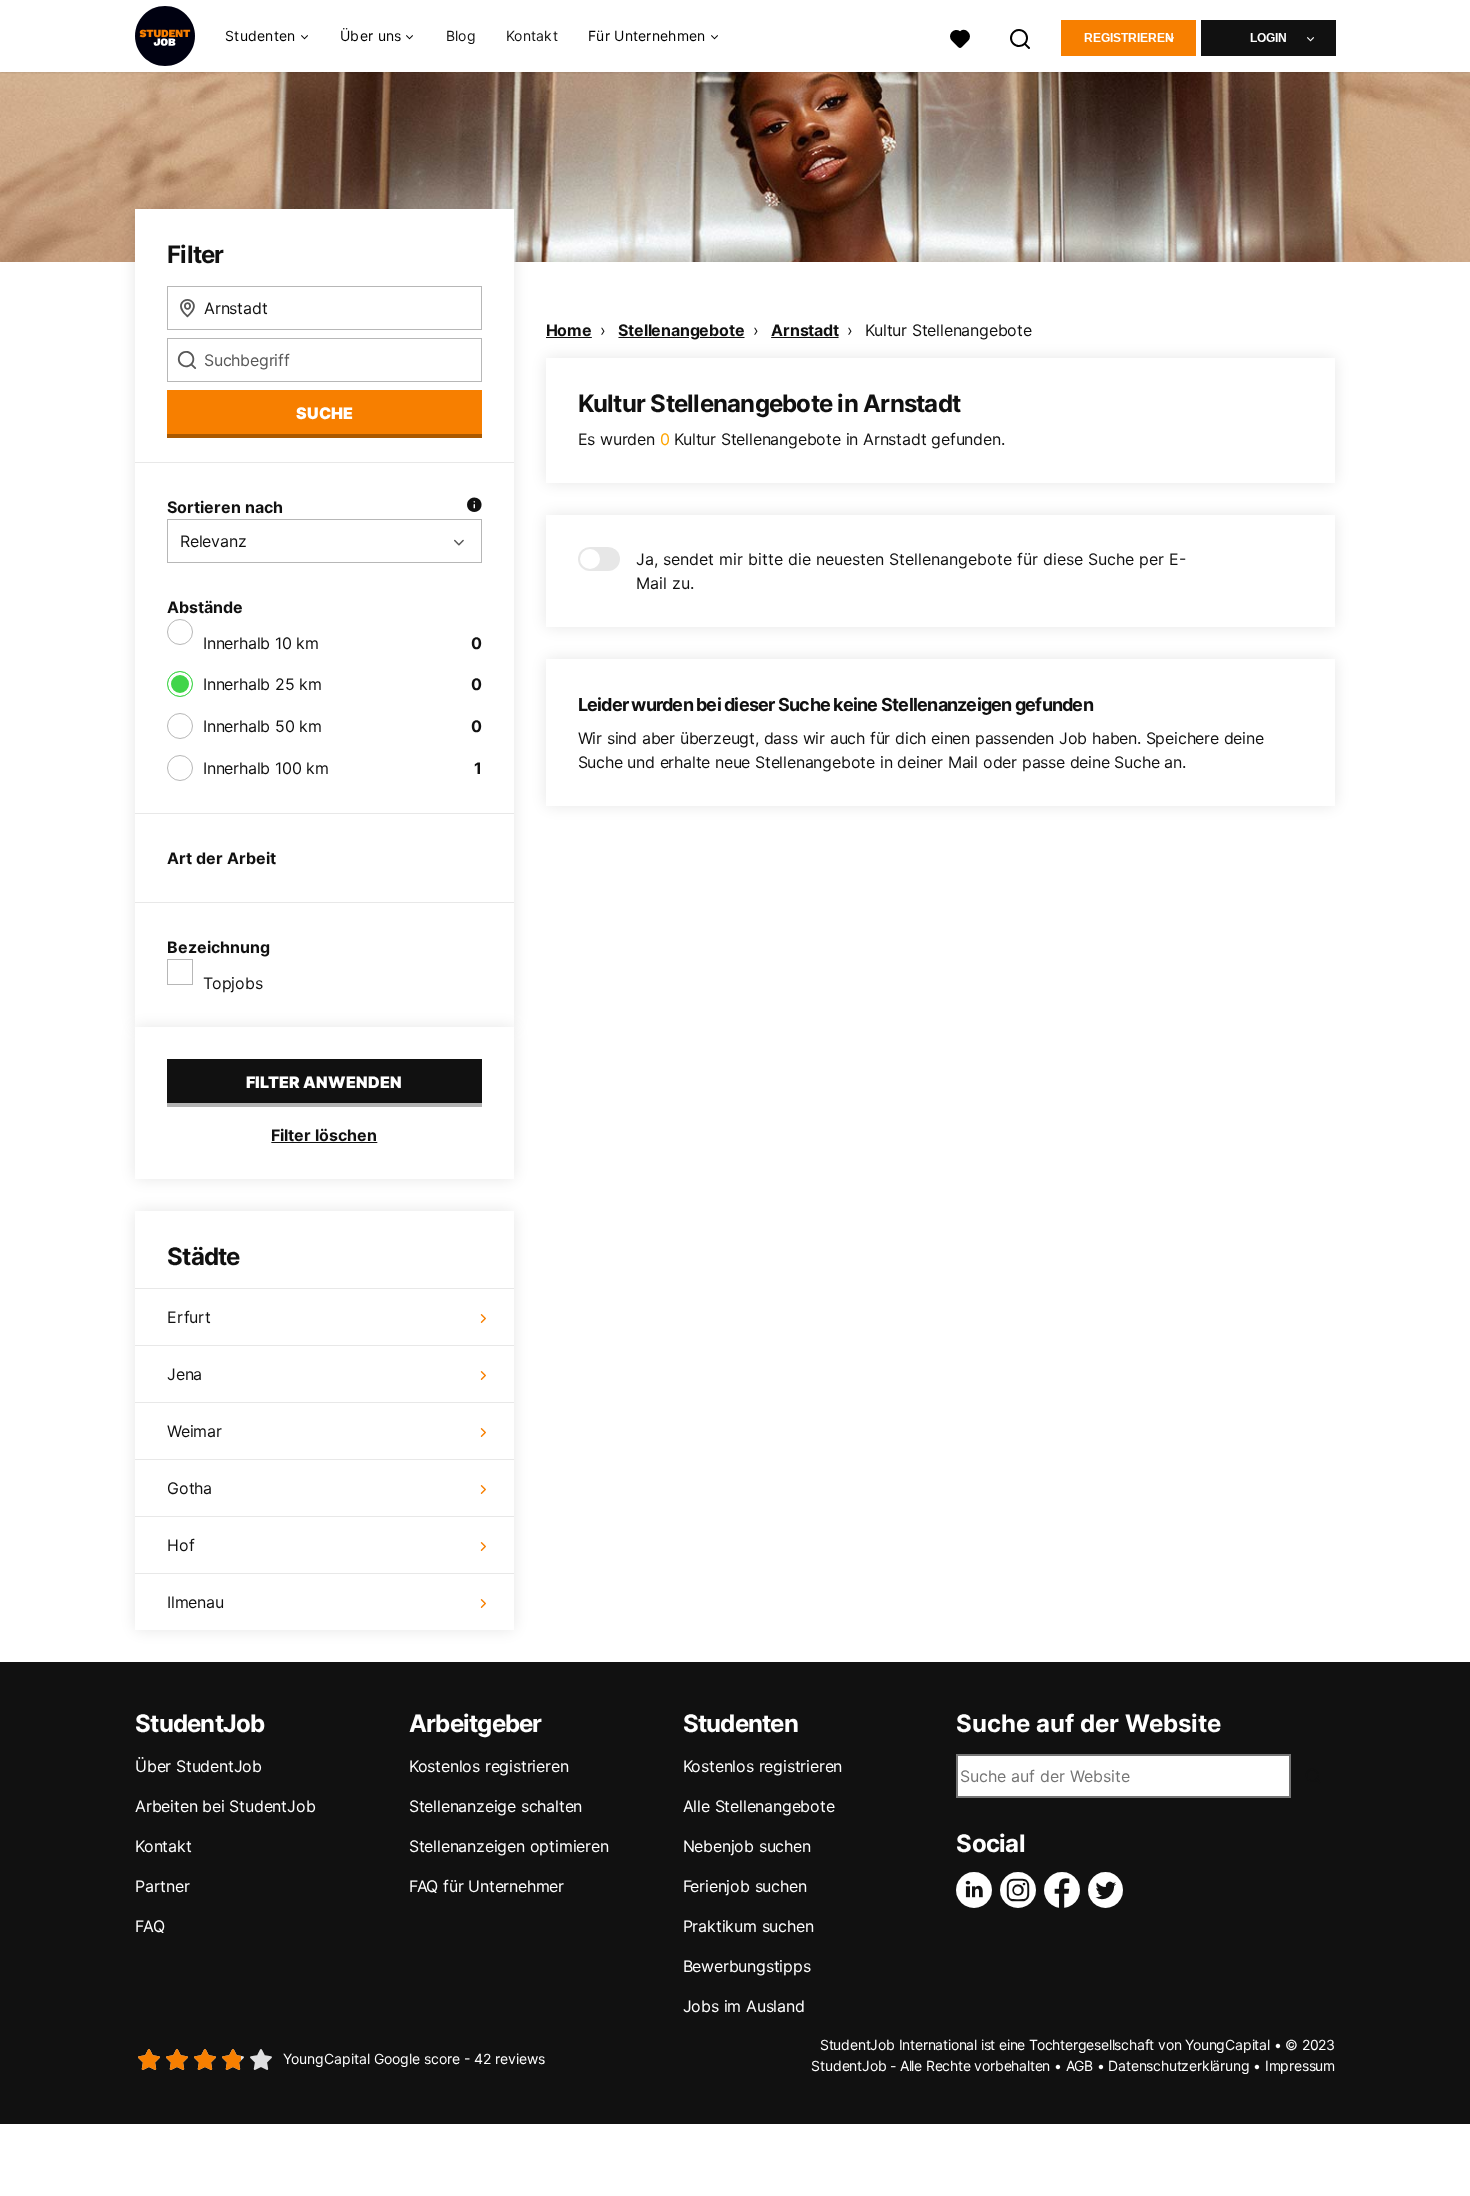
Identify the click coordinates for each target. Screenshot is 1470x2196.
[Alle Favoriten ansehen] (960, 36)
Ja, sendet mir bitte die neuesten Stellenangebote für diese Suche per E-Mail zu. (911, 571)
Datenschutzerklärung (1178, 2065)
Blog (461, 35)
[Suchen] (1021, 36)
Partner (162, 1886)
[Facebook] (1066, 1890)
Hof (180, 1545)
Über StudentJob (198, 1766)
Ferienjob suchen (745, 1886)
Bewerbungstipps (747, 1966)
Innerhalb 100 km (266, 768)
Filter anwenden (324, 1082)
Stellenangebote (681, 330)
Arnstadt (804, 330)
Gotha (189, 1488)
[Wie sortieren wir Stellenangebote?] (474, 507)
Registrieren (1129, 38)
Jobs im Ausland (744, 2006)
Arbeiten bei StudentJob (225, 1806)
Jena (184, 1374)
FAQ (149, 1926)
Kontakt (532, 35)
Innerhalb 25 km (262, 684)
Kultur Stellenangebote (948, 330)
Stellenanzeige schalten (495, 1806)
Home (569, 330)
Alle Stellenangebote (759, 1806)
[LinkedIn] (978, 1890)
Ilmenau (195, 1602)
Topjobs (233, 983)
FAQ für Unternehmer (486, 1886)
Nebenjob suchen (747, 1846)
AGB (1079, 2065)
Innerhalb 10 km (261, 643)
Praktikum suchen (748, 1926)
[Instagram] (1022, 1890)
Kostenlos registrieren (489, 1766)
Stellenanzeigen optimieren (509, 1846)
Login (1268, 38)
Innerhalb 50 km (262, 726)
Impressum (1300, 2065)
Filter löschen (324, 1135)
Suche (324, 413)
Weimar (194, 1431)
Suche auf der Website (1088, 1724)
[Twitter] (1110, 1890)
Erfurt (189, 1317)
